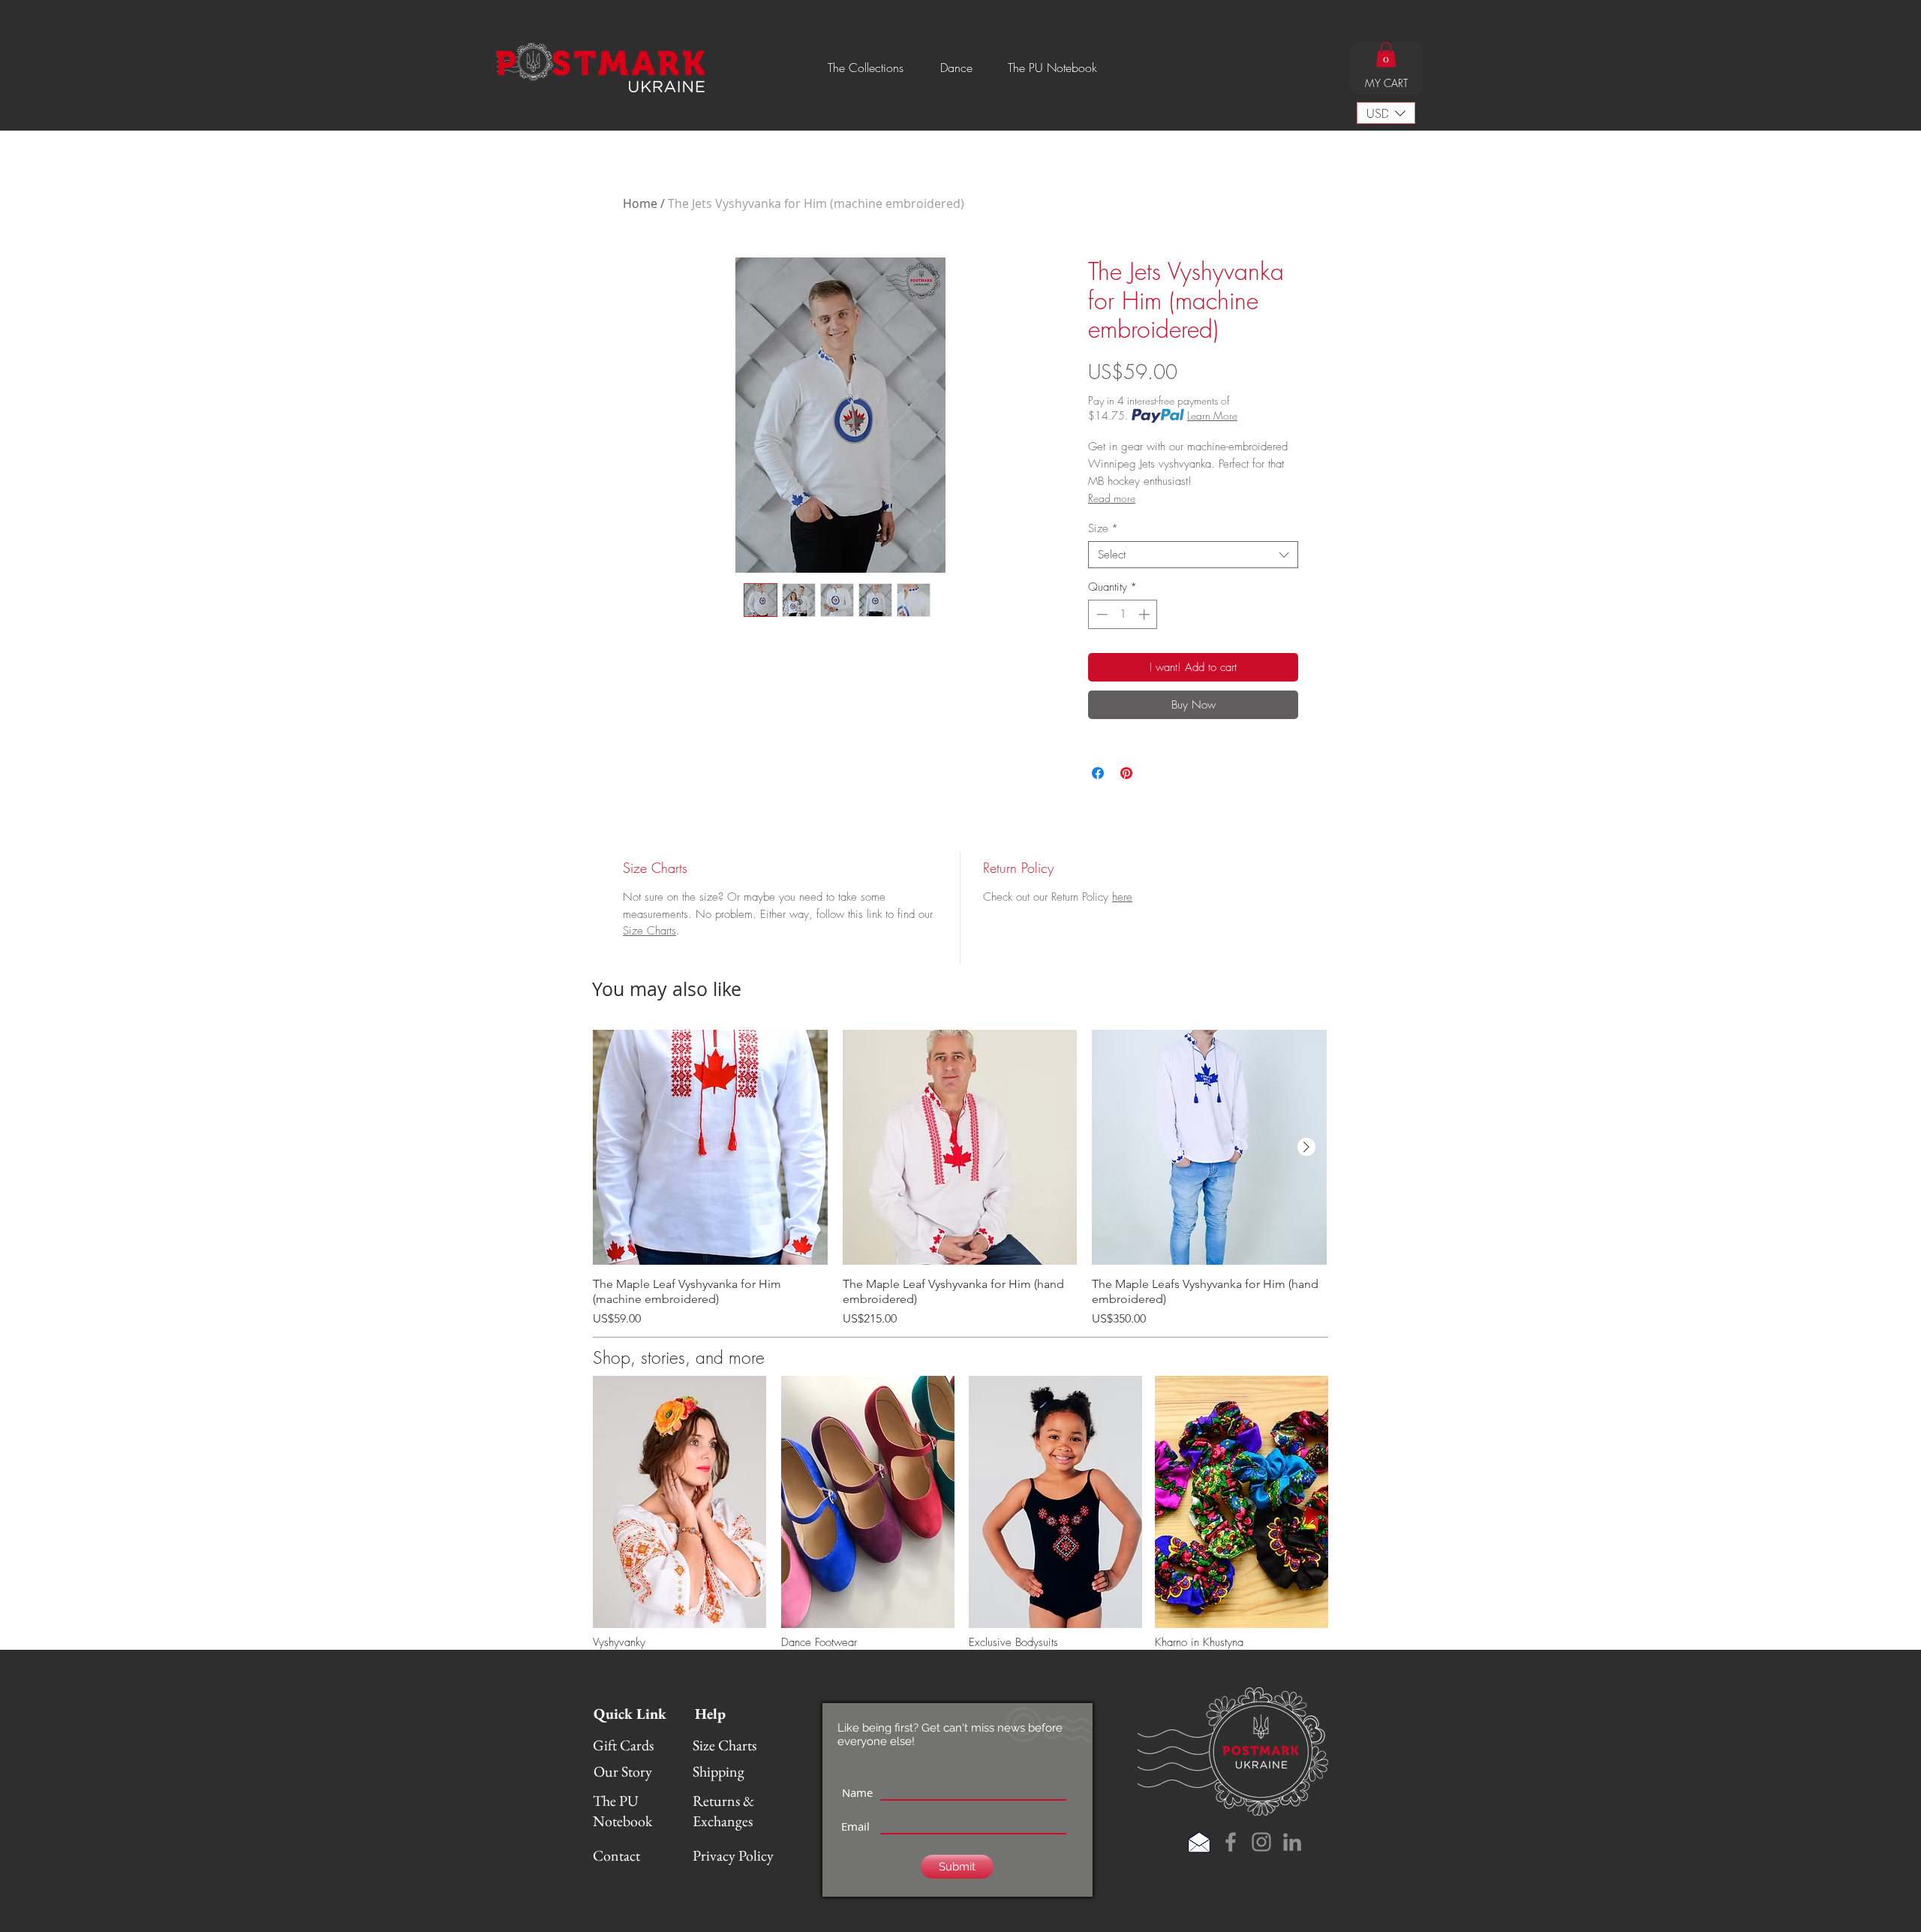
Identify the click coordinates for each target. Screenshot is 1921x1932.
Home (640, 203)
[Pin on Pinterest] (1126, 773)
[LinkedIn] (1292, 1842)
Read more (1112, 498)
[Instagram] (1261, 1842)
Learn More (1212, 415)
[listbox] (1386, 113)
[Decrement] (1100, 614)
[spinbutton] (1123, 614)
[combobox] (1193, 555)
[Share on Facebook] (1098, 773)
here (1122, 897)
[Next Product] (1306, 1147)
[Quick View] (710, 1147)
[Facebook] (1231, 1842)
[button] (866, 68)
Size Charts (649, 931)
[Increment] (1145, 614)
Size (1103, 528)
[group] (960, 1179)
